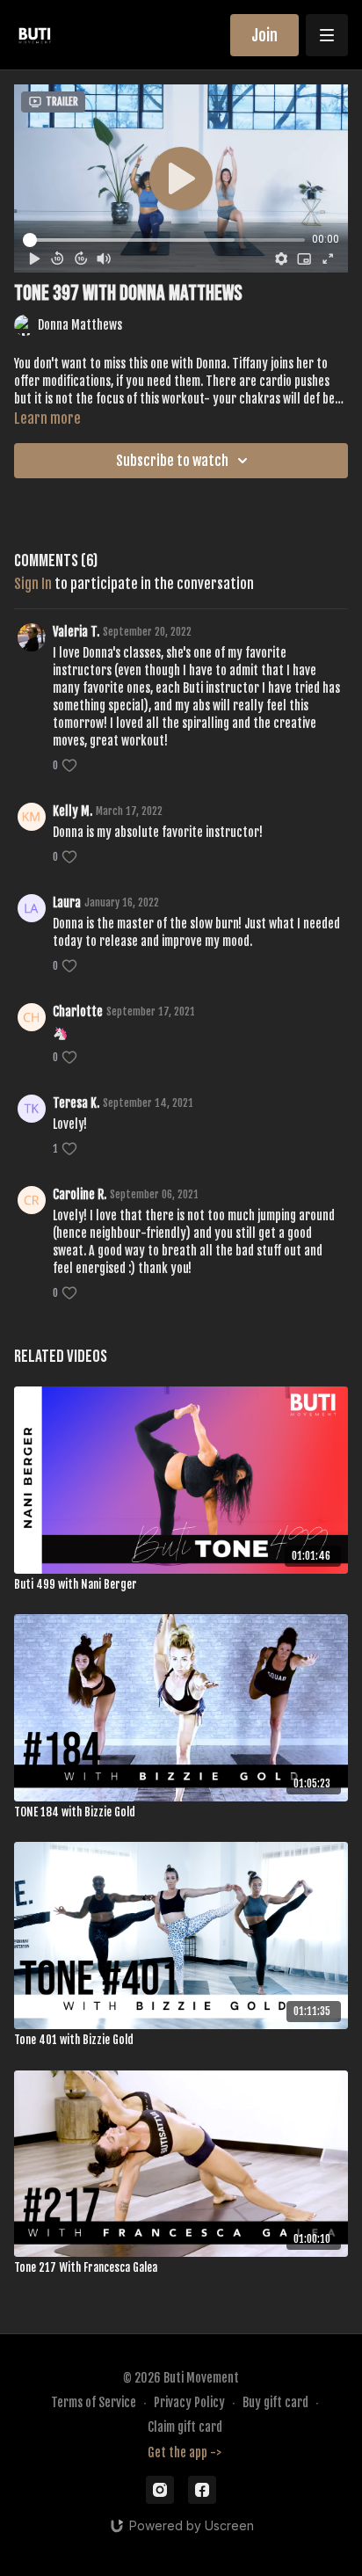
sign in (33, 584)
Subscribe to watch (172, 461)
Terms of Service (94, 2402)
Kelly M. (72, 811)
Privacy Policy (189, 2402)
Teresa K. (76, 1103)
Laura (67, 902)
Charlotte (78, 1011)
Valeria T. (76, 632)
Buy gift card (275, 2402)
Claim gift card (185, 2427)
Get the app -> (185, 2452)
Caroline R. (80, 1194)
